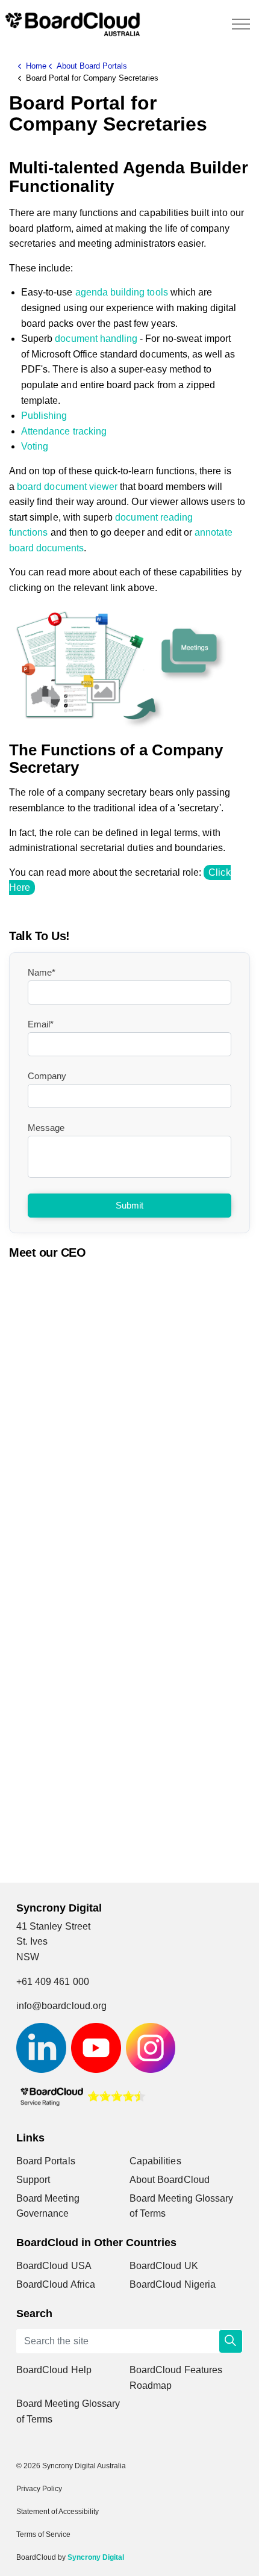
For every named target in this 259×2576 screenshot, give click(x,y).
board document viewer (67, 487)
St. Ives (32, 1941)
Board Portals (46, 2161)
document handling (96, 339)
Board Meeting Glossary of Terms (181, 2206)
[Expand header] (241, 24)
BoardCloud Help (54, 2370)
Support (33, 2180)
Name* (42, 972)
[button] (231, 2341)
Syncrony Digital (96, 2557)
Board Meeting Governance (48, 2206)
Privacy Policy (39, 2489)
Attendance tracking (64, 431)
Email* (41, 1024)
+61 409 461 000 (53, 1982)
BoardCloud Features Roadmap (176, 2378)
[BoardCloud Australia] (73, 24)
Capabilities (155, 2161)
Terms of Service (43, 2534)
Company (47, 1076)
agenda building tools (122, 292)
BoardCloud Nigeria (173, 2284)
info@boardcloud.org (61, 2006)
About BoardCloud (170, 2180)
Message (46, 1128)
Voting (35, 446)
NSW (28, 1957)
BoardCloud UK (164, 2266)
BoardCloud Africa (56, 2284)
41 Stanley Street (53, 1926)
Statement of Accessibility (58, 2512)
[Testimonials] (83, 2095)
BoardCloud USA (54, 2266)
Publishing (44, 416)
